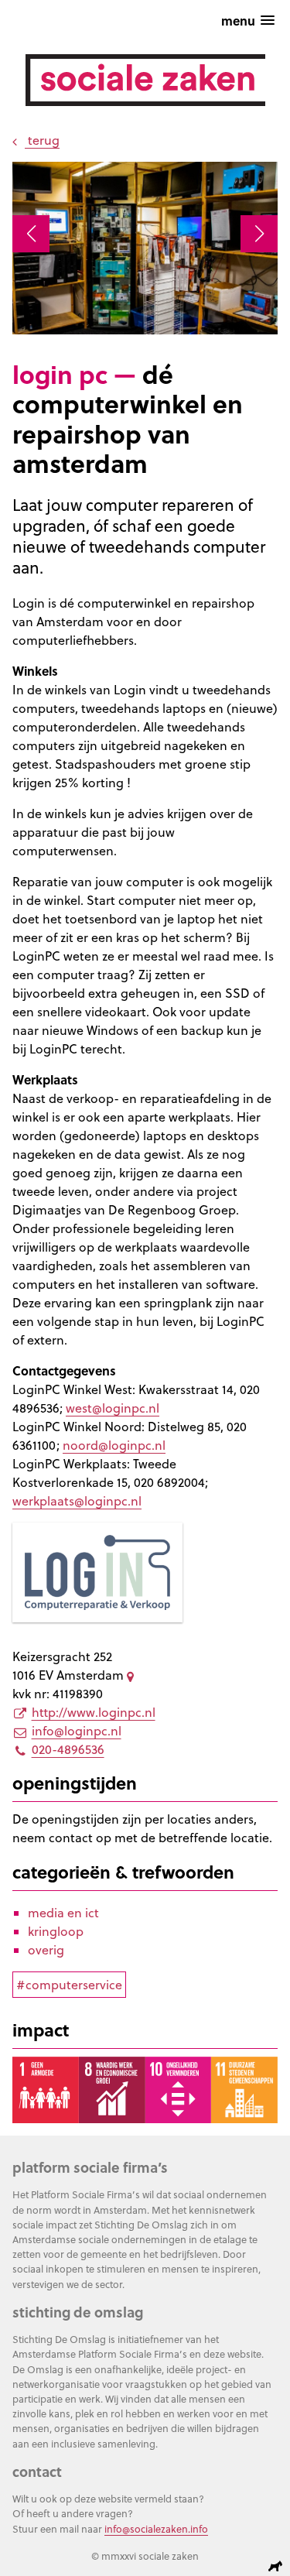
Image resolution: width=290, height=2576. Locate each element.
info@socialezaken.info (156, 2529)
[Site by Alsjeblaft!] (278, 2566)
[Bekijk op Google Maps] (133, 1675)
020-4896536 (68, 1749)
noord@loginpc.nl (114, 1445)
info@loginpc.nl (77, 1731)
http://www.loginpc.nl (94, 1712)
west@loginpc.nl (113, 1408)
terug (42, 140)
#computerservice (69, 1985)
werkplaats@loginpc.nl (77, 1501)
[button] (31, 234)
